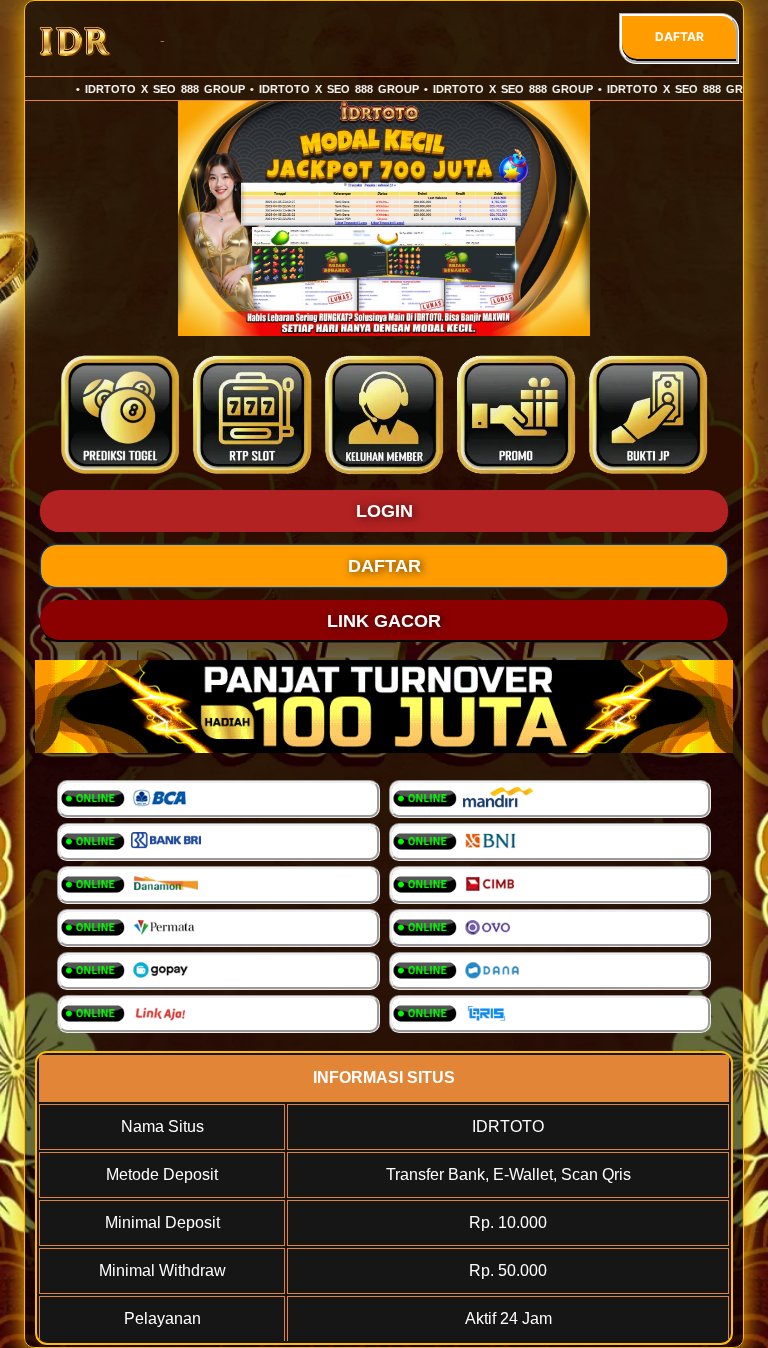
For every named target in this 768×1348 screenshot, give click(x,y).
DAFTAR (679, 36)
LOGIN (384, 511)
